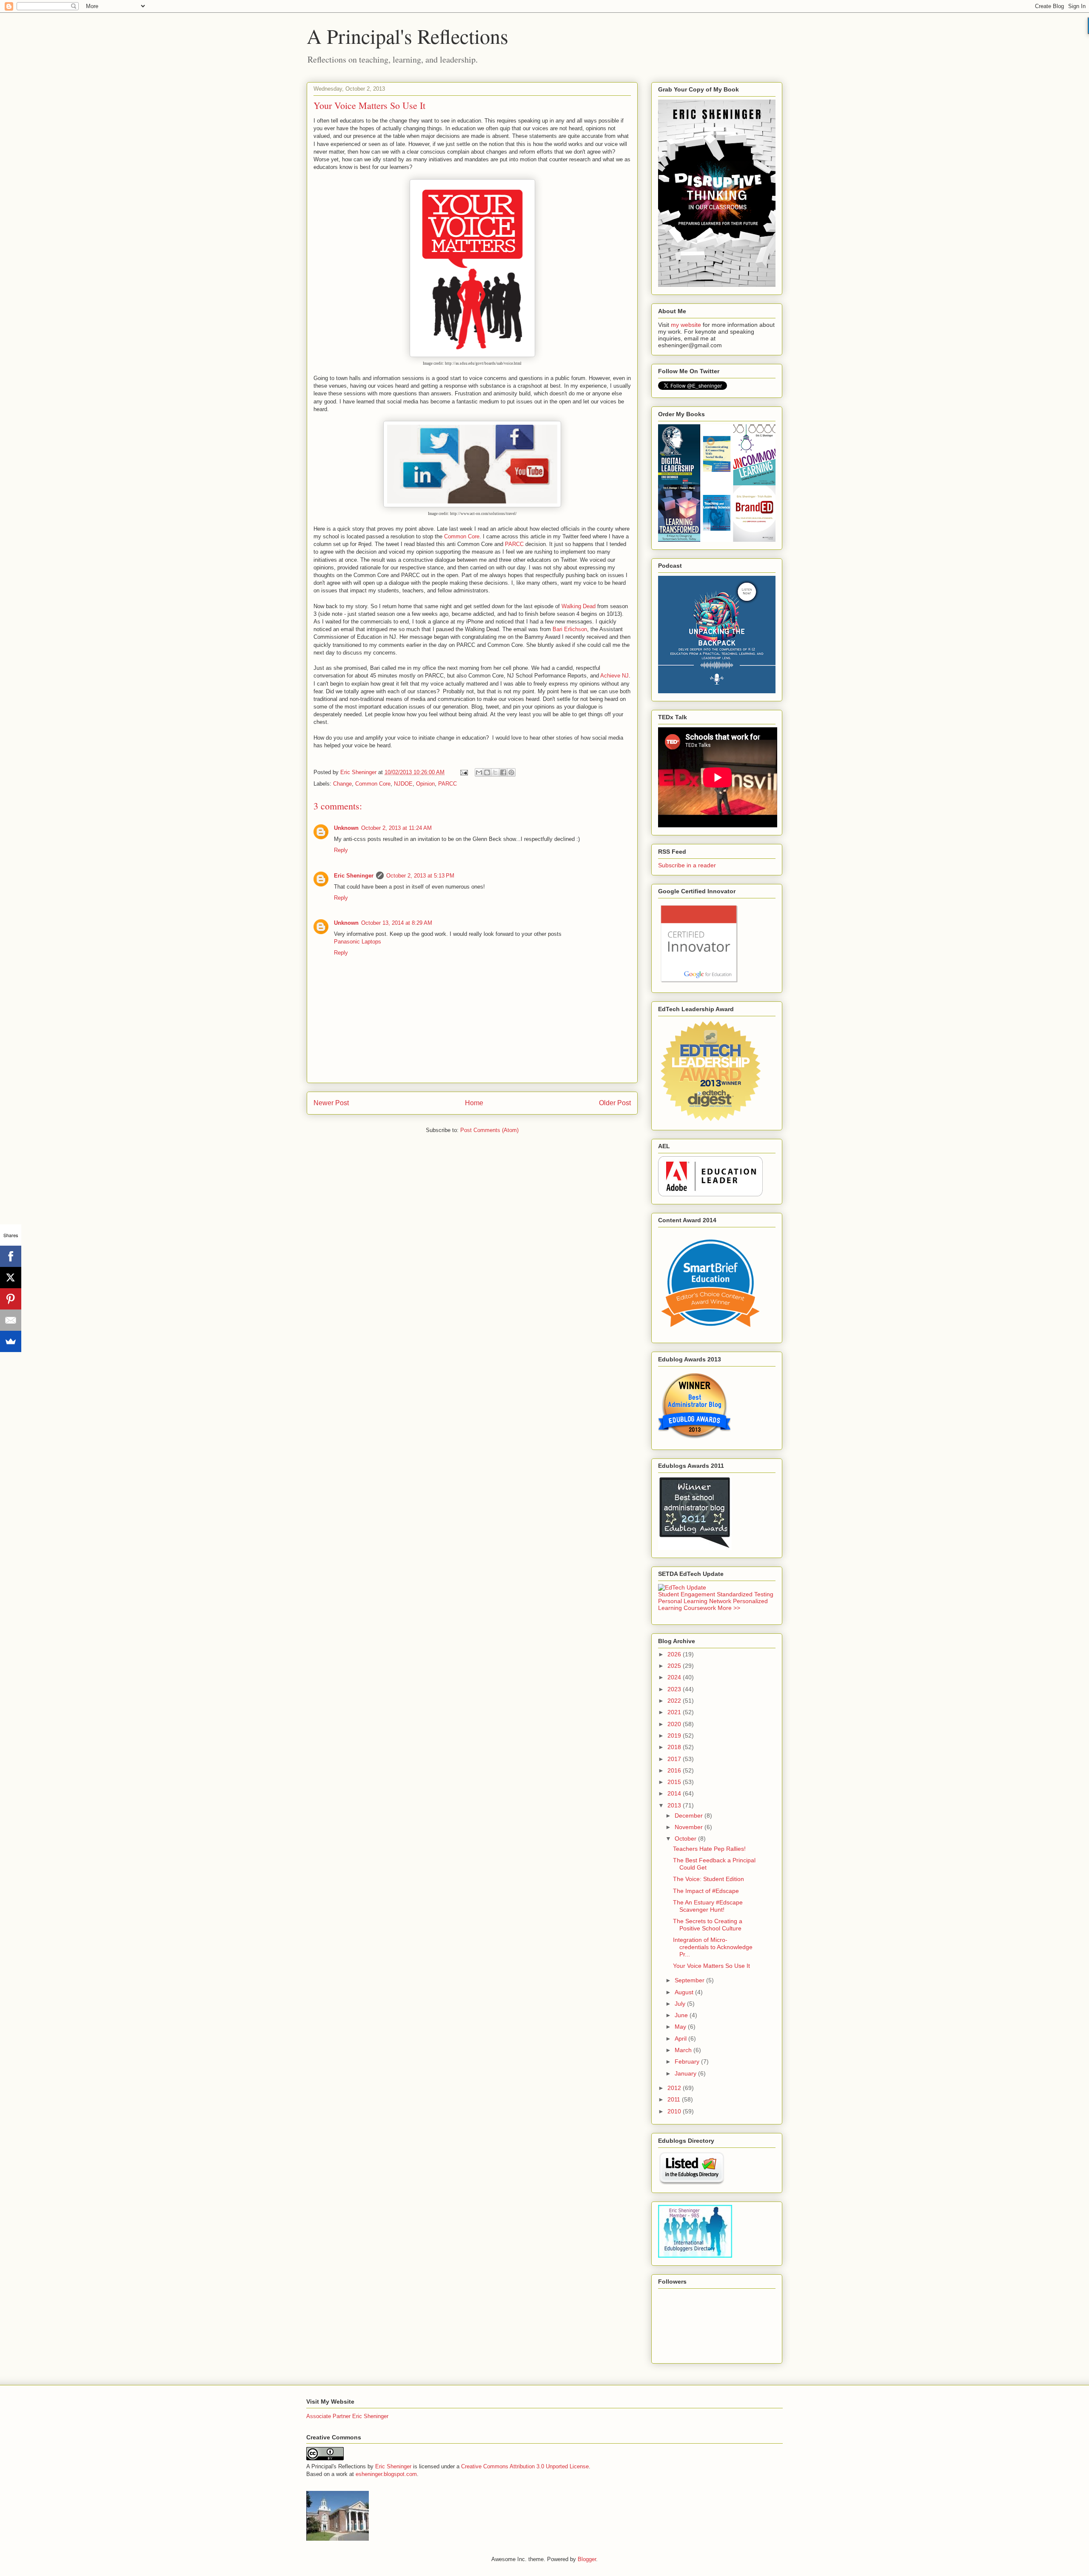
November (690, 1827)
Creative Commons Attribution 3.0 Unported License (525, 2466)
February (688, 2061)
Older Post (615, 1103)
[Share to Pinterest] (511, 772)
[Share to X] (495, 772)
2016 (675, 1770)
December (690, 1815)
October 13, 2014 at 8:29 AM (397, 923)
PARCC (514, 544)
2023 (675, 1689)
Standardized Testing (745, 1594)
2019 (675, 1735)
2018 (675, 1747)
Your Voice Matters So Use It (711, 1966)
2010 (675, 2111)
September (690, 1980)
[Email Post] (463, 772)
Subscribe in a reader (687, 865)
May (681, 2027)
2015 (675, 1782)
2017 (675, 1759)
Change (342, 784)
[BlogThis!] (487, 772)
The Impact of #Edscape (706, 1891)
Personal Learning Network (695, 1601)
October (686, 1838)
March (684, 2050)
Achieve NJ (614, 676)
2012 (675, 2088)
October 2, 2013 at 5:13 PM (420, 876)
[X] (11, 1278)
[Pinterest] (11, 1299)
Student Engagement (687, 1594)
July (681, 2004)
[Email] (11, 1320)
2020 (675, 1724)
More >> (729, 1608)
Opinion (425, 784)
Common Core (462, 536)
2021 (675, 1712)
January (686, 2073)
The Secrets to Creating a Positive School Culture (708, 1925)
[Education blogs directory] (691, 2183)
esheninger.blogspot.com (386, 2474)
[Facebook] (11, 1256)
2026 (675, 1654)
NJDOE (403, 784)
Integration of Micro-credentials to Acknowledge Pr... (713, 1947)
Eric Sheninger (354, 876)
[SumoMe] (11, 1341)
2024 (675, 1677)
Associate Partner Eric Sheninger (347, 2416)
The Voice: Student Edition (708, 1879)
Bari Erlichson (570, 629)
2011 (675, 2099)
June (682, 2015)
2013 (675, 1805)
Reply (341, 850)
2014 (675, 1793)
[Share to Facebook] (503, 772)
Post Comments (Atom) (489, 1130)
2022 (675, 1701)
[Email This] (479, 772)
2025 (675, 1666)
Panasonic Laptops (358, 942)
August (685, 1992)
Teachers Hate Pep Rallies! (709, 1849)
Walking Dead (579, 606)
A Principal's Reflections (408, 36)
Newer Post (331, 1103)
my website (686, 325)
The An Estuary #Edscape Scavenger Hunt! (708, 1906)
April (681, 2038)
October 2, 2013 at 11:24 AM (396, 828)
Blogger (587, 2559)
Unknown (346, 828)
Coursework (700, 1608)
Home (474, 1103)
